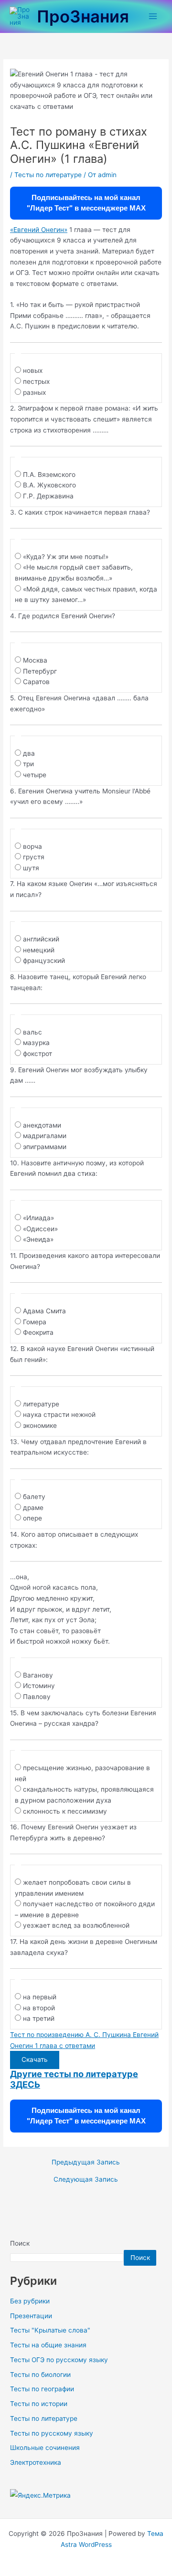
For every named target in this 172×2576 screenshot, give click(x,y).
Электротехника (36, 2462)
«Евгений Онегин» (39, 230)
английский (41, 939)
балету (34, 1497)
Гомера (35, 1322)
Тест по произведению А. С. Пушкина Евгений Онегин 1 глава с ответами (84, 2040)
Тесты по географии (42, 2389)
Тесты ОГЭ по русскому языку (59, 2360)
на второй (39, 2008)
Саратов (36, 682)
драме (33, 1508)
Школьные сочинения (45, 2448)
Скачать (35, 2059)
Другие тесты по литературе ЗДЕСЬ (74, 2079)
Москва (35, 660)
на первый (40, 1997)
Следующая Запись (86, 2180)
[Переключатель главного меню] (153, 16)
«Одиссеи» (40, 1229)
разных (34, 392)
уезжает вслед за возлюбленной (76, 1925)
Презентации (31, 2316)
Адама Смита (44, 1311)
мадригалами (45, 1136)
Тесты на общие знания (48, 2345)
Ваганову (38, 1675)
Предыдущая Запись (86, 2163)
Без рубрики (30, 2301)
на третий (39, 2018)
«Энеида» (38, 1239)
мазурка (36, 1043)
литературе (41, 1404)
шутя (31, 868)
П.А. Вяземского (49, 475)
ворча (32, 846)
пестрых (36, 381)
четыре (35, 775)
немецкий (39, 950)
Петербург (40, 671)
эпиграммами (45, 1147)
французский (44, 961)
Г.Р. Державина (48, 496)
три (28, 764)
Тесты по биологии (40, 2375)
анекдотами (42, 1125)
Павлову (37, 1697)
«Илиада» (38, 1218)
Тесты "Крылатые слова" (50, 2330)
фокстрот (38, 1054)
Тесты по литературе (48, 175)
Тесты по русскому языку (52, 2433)
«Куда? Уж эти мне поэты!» (66, 557)
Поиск (20, 2243)
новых (33, 370)
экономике (40, 1425)
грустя (34, 857)
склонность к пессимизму (65, 1811)
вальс (32, 1032)
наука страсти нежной (59, 1415)
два (29, 753)
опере (32, 1518)
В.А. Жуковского (49, 485)
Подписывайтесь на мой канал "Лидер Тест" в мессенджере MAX (86, 203)
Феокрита (38, 1332)
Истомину (39, 1686)
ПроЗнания (83, 16)
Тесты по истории (39, 2404)
